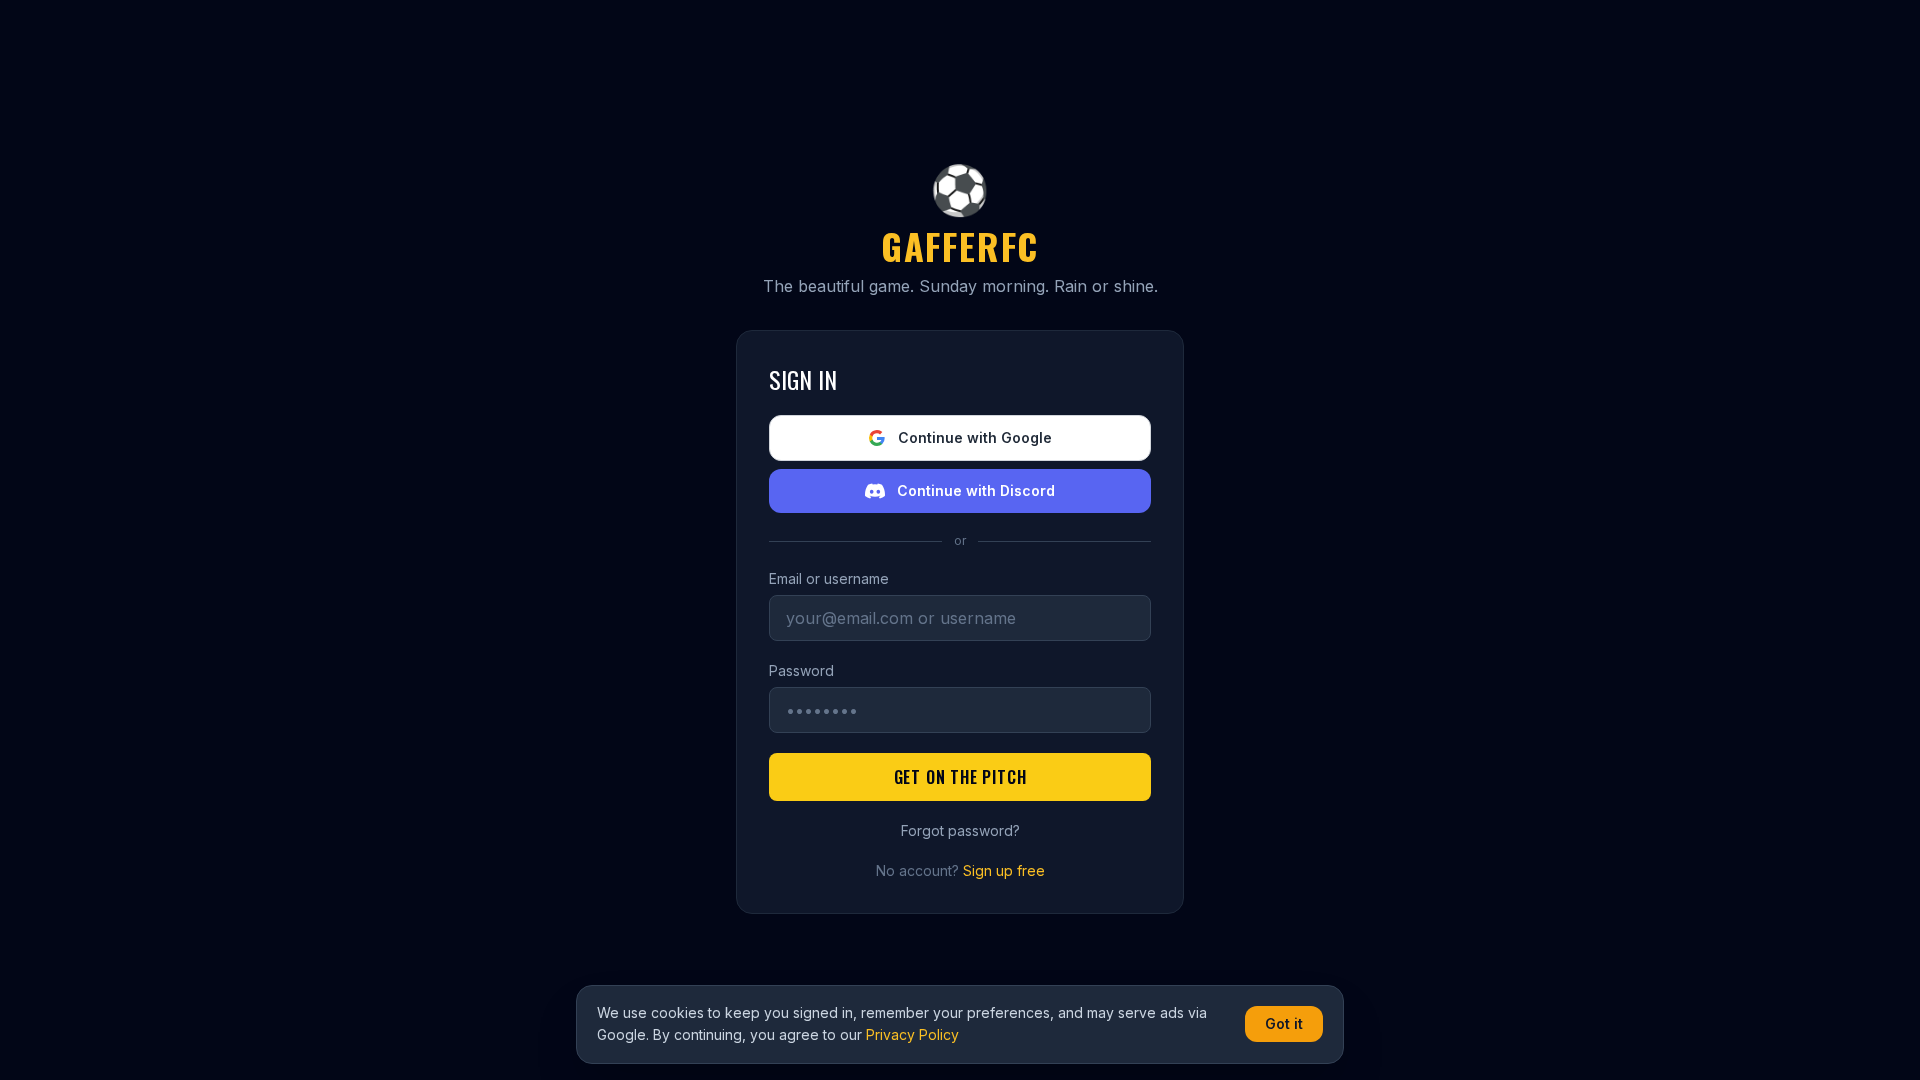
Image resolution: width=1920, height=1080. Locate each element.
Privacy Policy (912, 1034)
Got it (1284, 1023)
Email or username (829, 578)
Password (801, 670)
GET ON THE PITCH (960, 777)
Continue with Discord (976, 490)
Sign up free (1004, 870)
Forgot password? (960, 830)
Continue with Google (975, 437)
